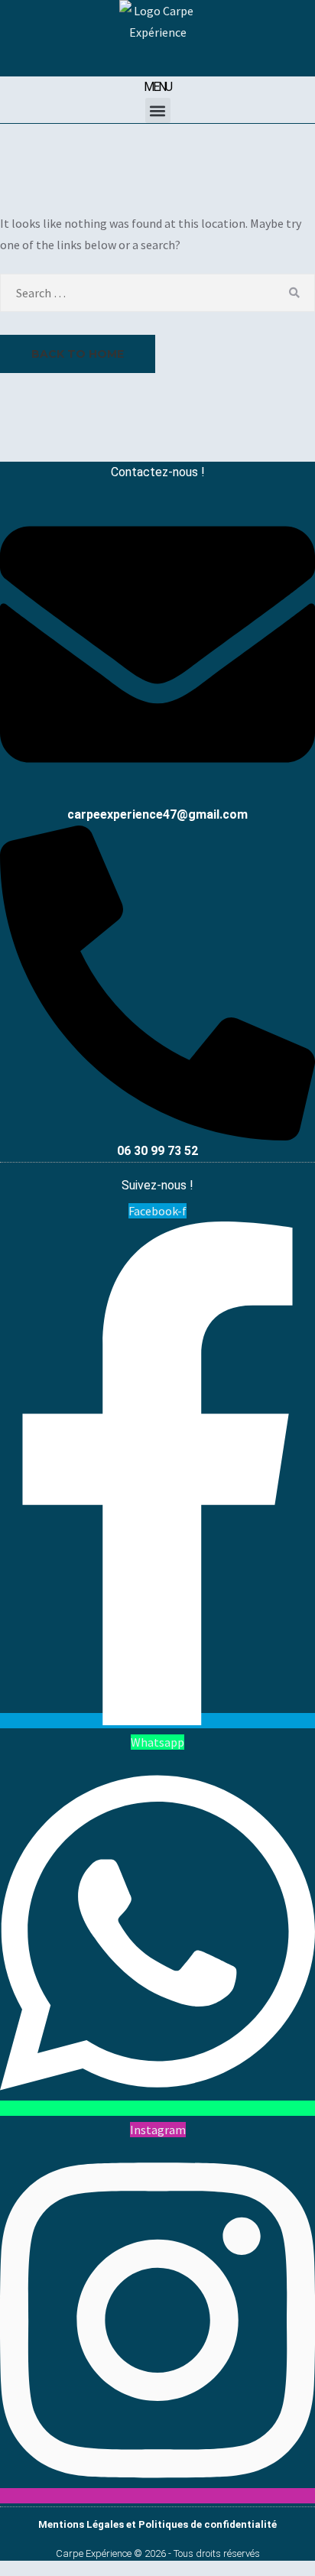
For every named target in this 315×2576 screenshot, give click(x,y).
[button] (158, 110)
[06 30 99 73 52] (157, 1135)
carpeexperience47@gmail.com (157, 814)
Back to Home (78, 354)
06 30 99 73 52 (157, 1151)
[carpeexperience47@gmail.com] (157, 796)
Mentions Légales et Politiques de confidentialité (157, 2524)
